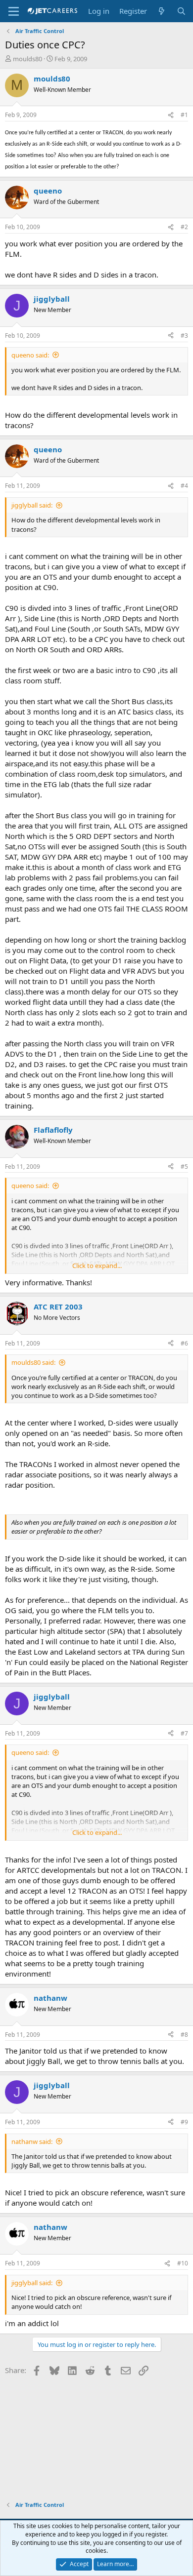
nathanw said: (32, 2141)
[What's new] (162, 11)
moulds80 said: (33, 1362)
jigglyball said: (32, 505)
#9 (184, 2122)
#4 (184, 486)
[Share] (171, 115)
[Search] (181, 11)
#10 (183, 2263)
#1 (184, 115)
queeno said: (30, 355)
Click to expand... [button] (97, 1266)
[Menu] (14, 11)
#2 (184, 227)
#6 (184, 1343)
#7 (184, 1733)
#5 (184, 1167)
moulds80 (27, 59)
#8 (184, 2035)
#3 (184, 336)
